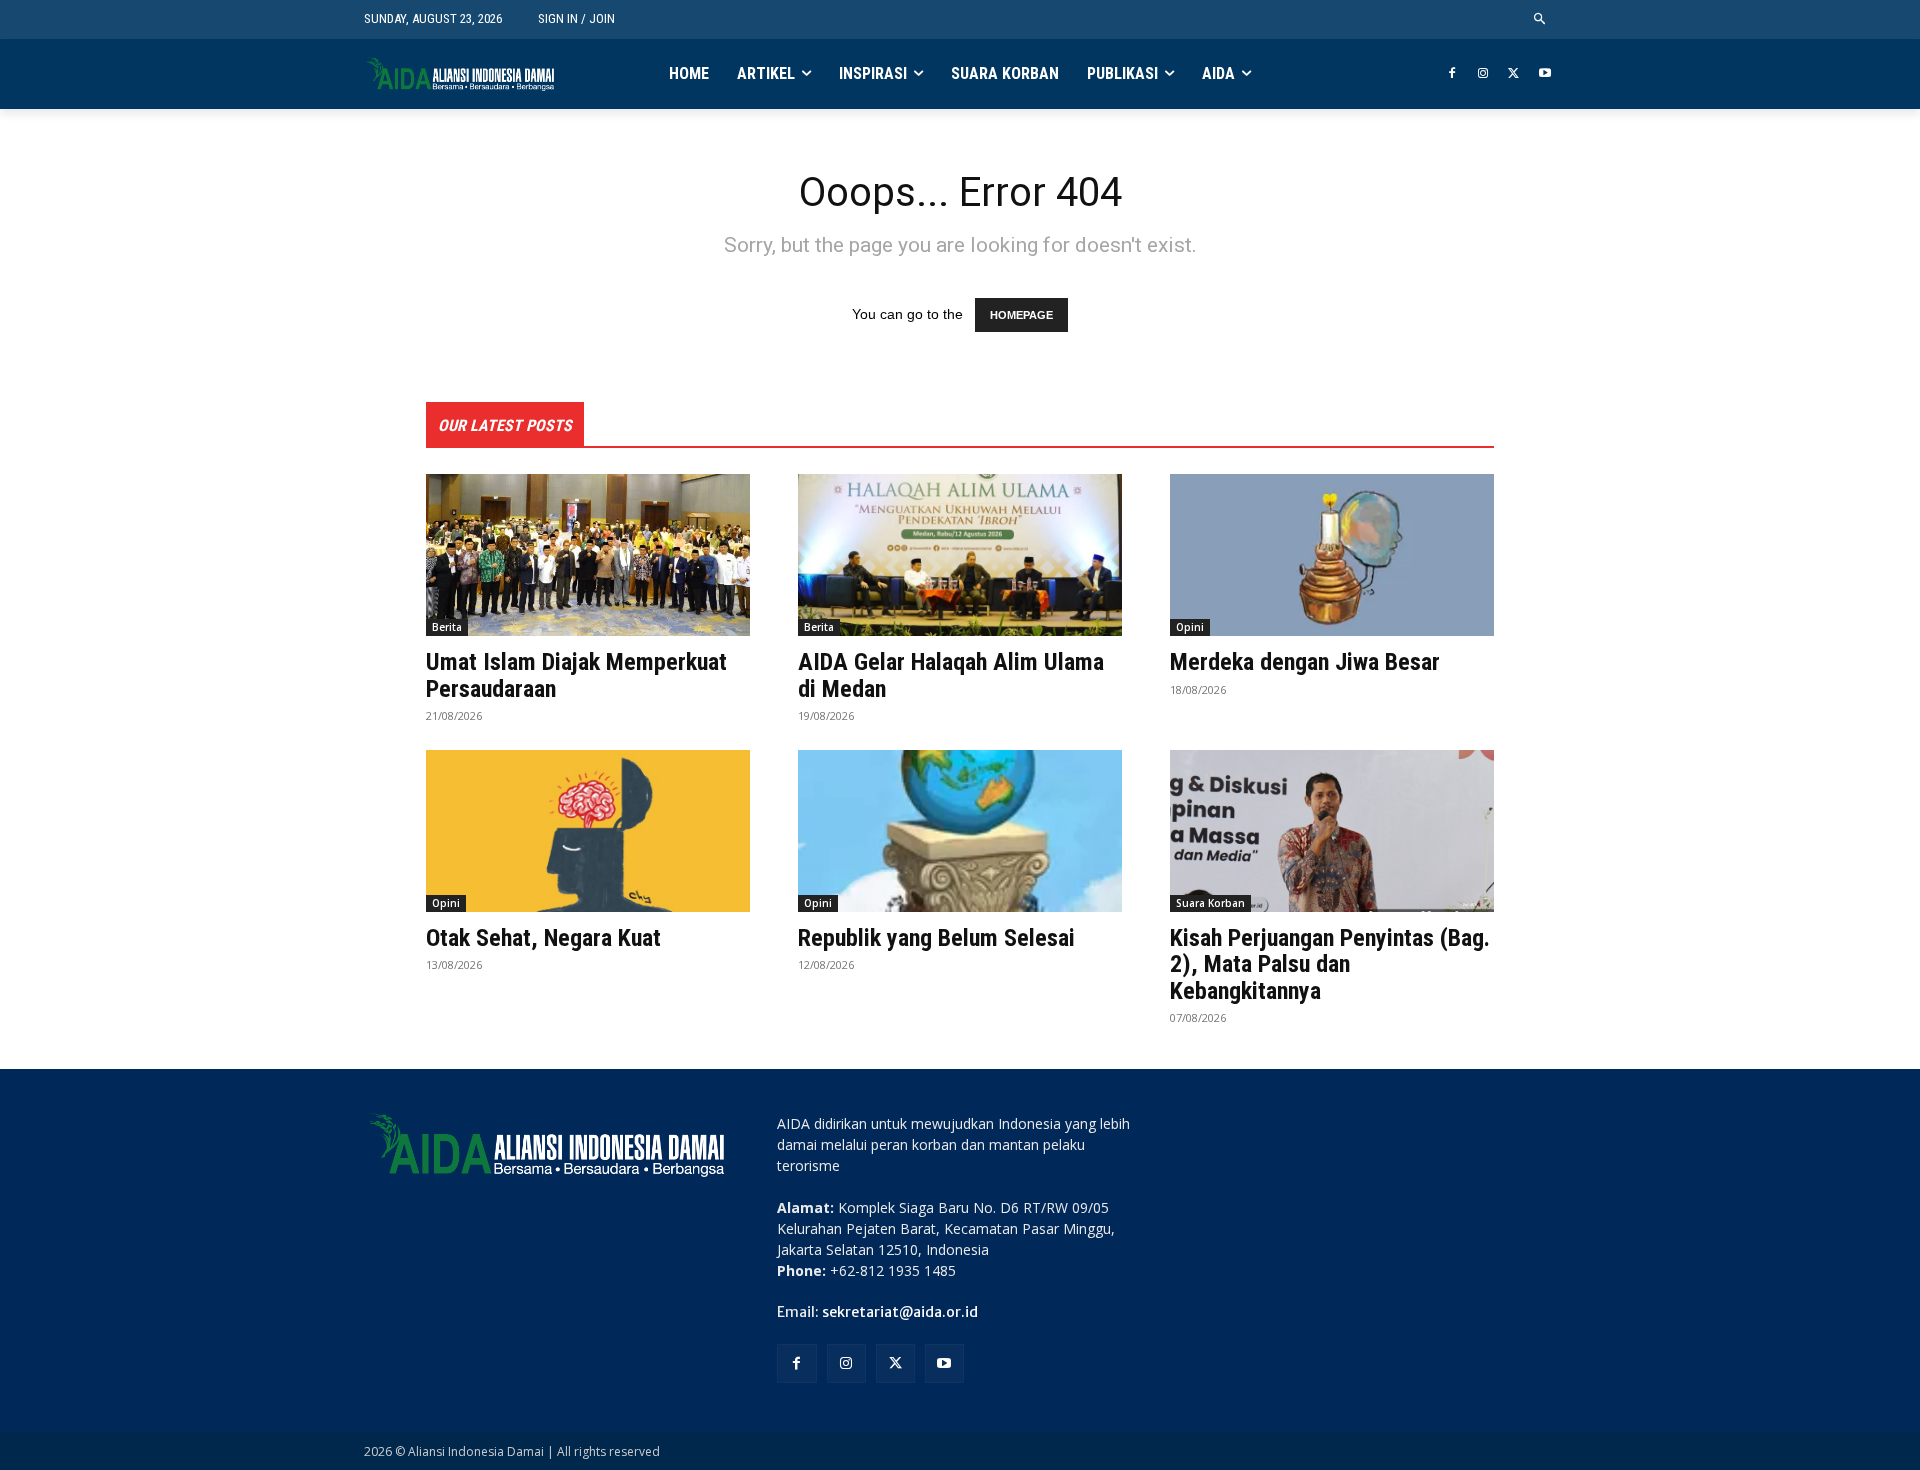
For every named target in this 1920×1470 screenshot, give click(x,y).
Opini (1190, 627)
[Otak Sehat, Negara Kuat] (588, 831)
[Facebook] (1452, 74)
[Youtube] (1544, 74)
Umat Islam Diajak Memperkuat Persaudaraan (576, 675)
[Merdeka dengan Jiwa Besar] (1332, 555)
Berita (447, 627)
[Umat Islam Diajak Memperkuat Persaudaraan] (588, 555)
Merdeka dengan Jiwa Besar (1305, 662)
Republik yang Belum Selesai (936, 938)
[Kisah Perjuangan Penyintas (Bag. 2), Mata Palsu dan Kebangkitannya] (1332, 831)
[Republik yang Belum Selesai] (960, 831)
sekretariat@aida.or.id (900, 1312)
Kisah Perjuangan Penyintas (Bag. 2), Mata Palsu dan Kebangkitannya (1330, 964)
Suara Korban (1210, 903)
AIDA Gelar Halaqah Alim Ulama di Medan (951, 675)
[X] (1513, 74)
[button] (1540, 19)
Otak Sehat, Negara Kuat (543, 938)
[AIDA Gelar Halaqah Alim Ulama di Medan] (960, 555)
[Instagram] (1483, 74)
